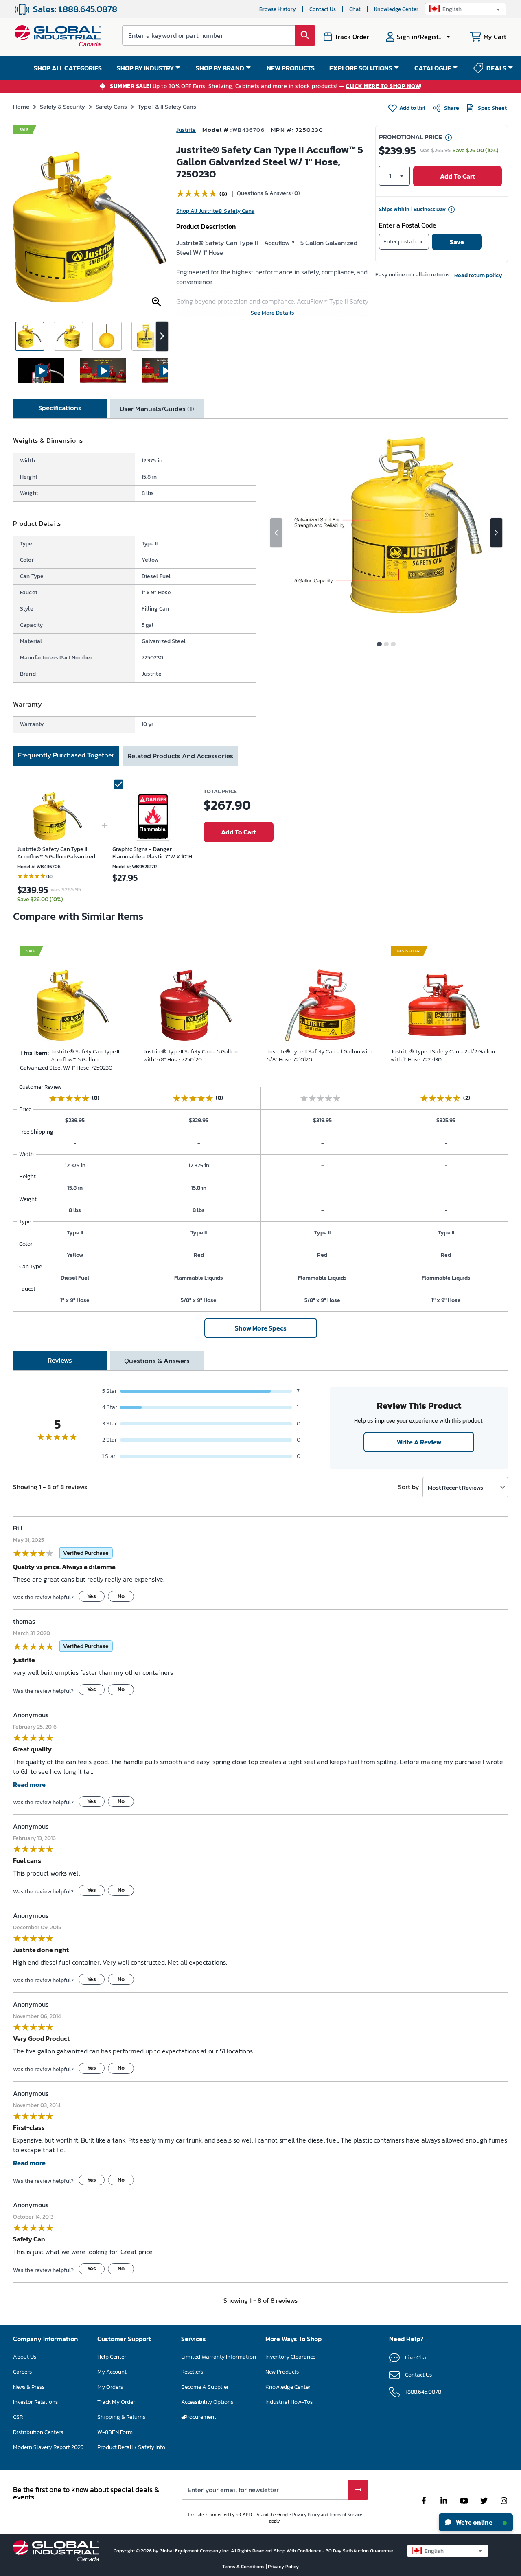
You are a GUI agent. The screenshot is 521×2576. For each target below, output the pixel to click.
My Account (112, 2372)
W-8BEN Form (115, 2432)
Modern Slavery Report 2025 (48, 2447)
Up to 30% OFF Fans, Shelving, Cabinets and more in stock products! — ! (266, 86)
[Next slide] (496, 533)
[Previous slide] (276, 533)
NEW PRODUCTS (291, 68)
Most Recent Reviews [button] (455, 1487)
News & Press (29, 2387)
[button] (466, 9)
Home (21, 106)
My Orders (110, 2387)
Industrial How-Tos (289, 2402)
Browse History (278, 9)
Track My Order (116, 2402)
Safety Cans (111, 106)
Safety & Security (62, 106)
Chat (355, 9)
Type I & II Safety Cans (167, 106)
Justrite (186, 130)
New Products (282, 2372)
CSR (18, 2417)
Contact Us (323, 9)
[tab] (60, 409)
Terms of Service (346, 2515)
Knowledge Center (396, 9)
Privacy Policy (306, 2515)
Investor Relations (35, 2402)
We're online (474, 2522)
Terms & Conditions (244, 2567)
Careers (22, 2372)
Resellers (192, 2372)
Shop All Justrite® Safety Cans (215, 211)
